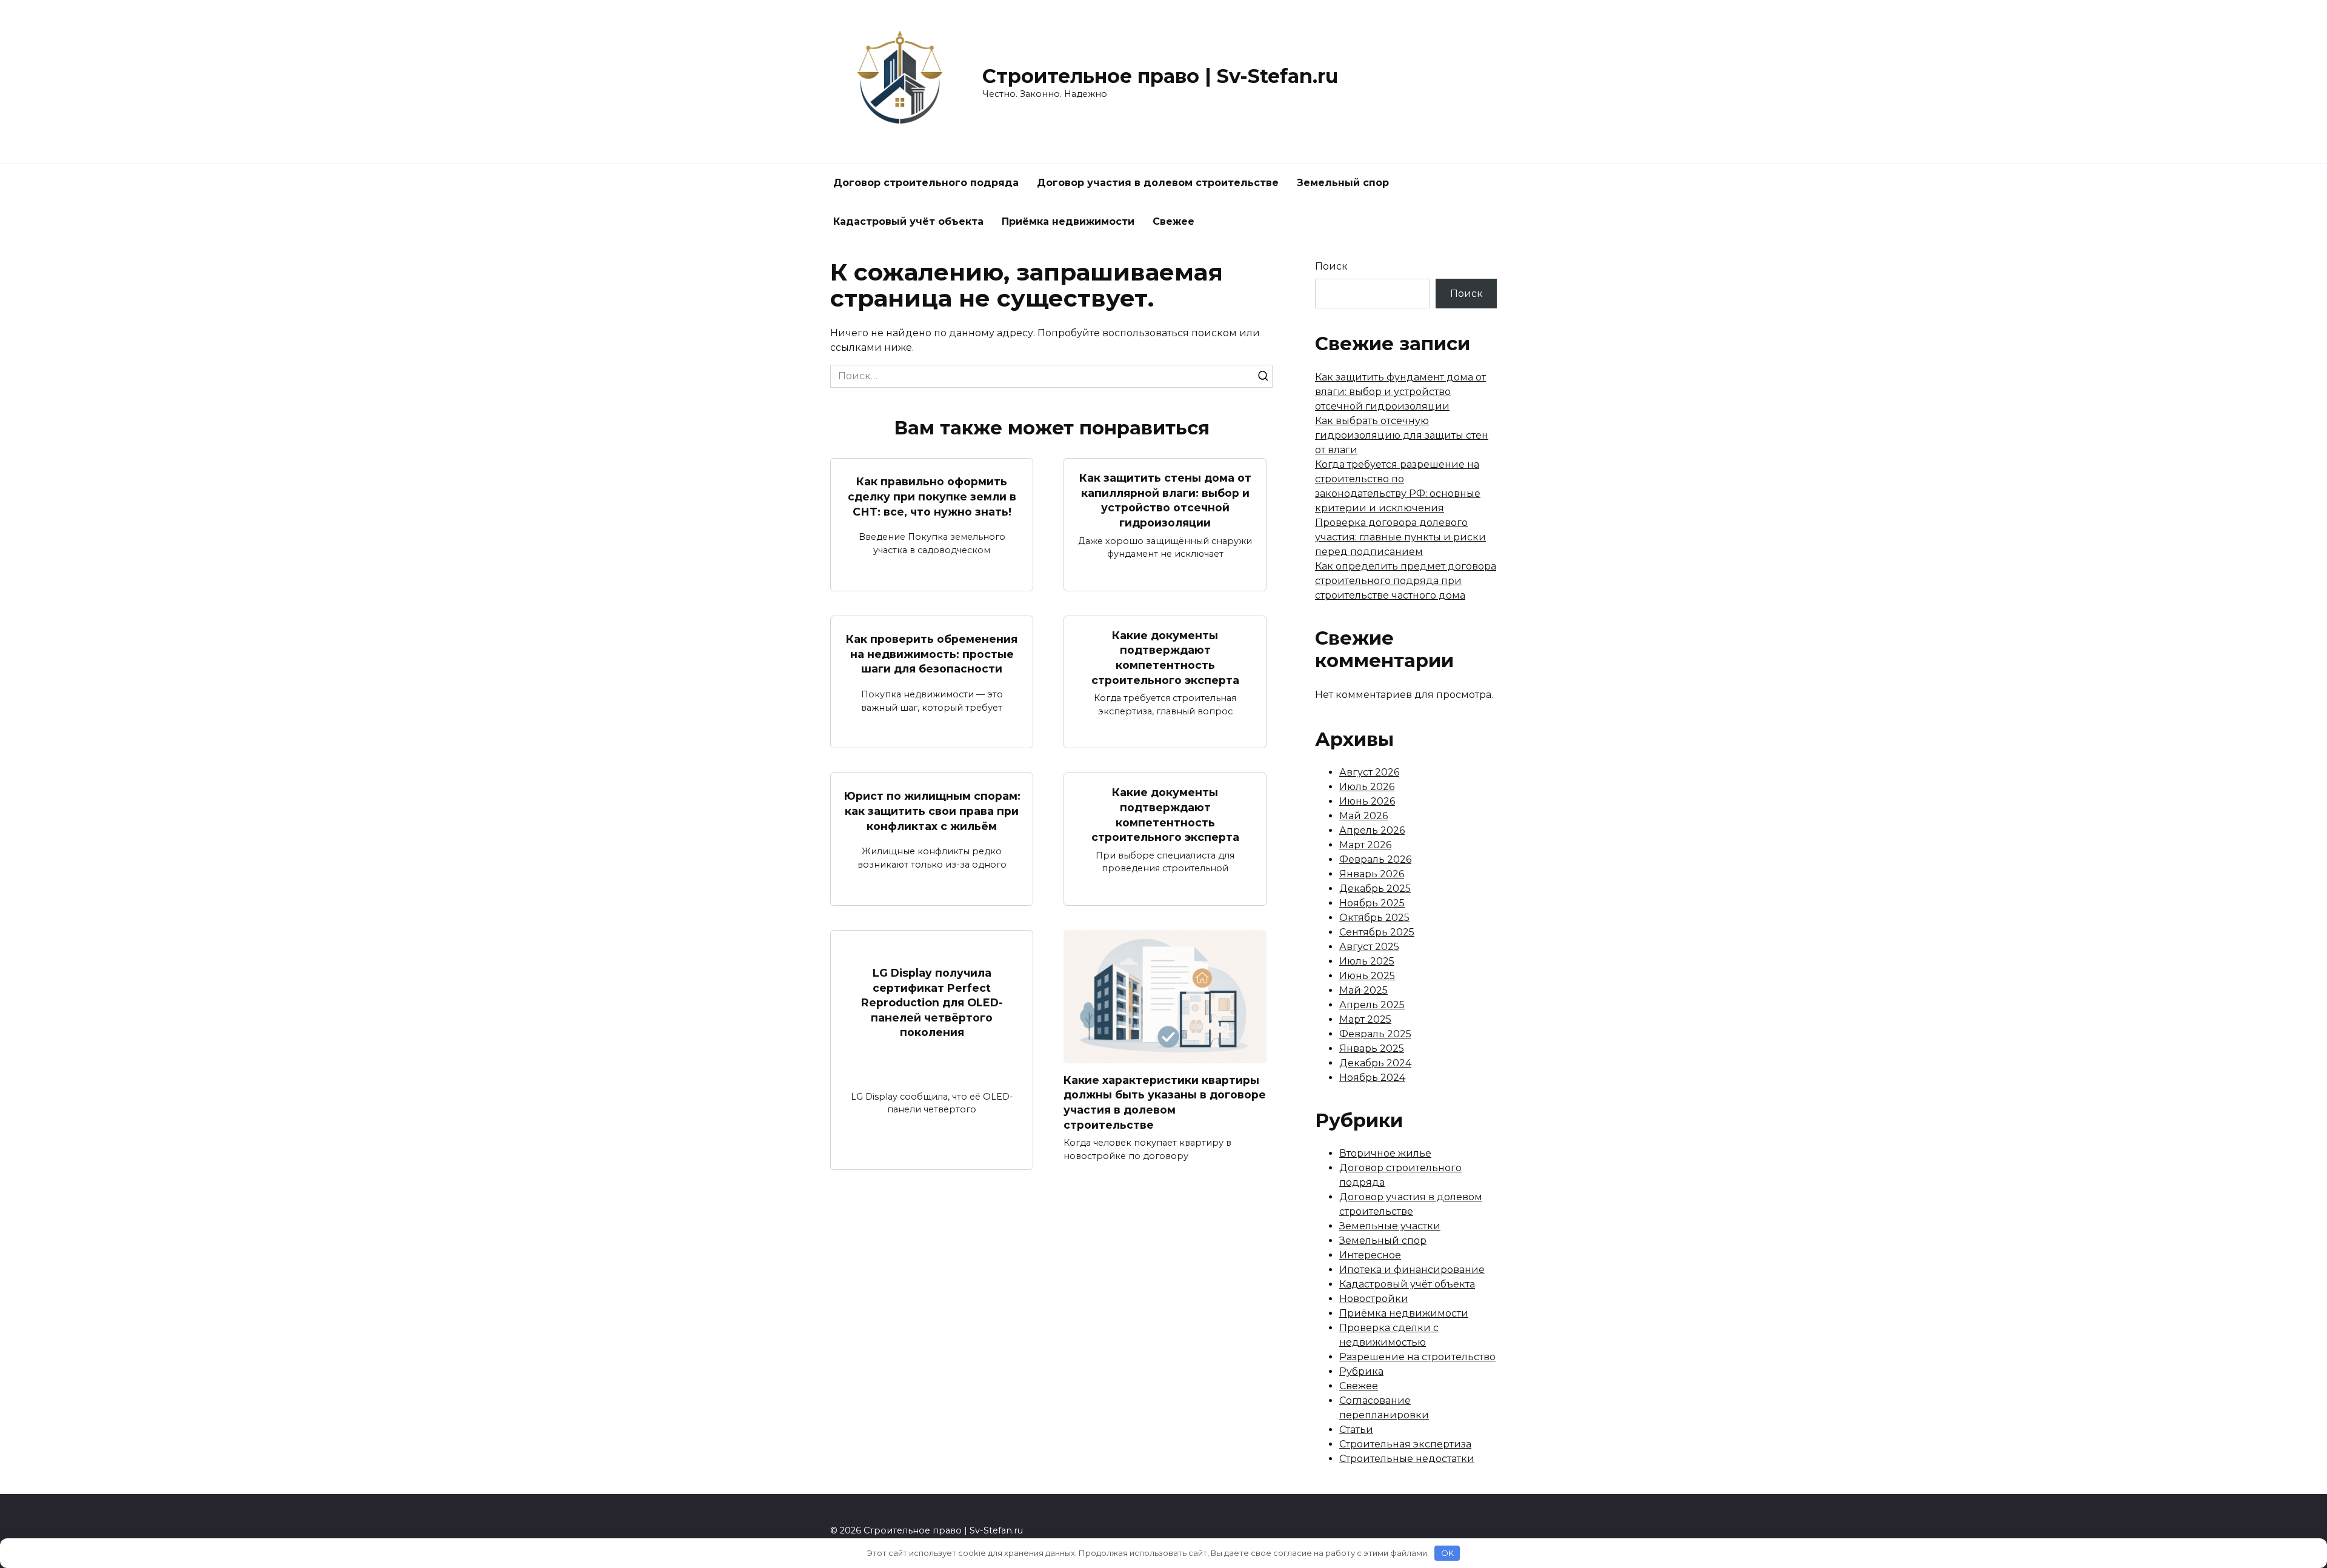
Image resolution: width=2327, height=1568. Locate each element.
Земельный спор (1343, 183)
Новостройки (1374, 1299)
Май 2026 (1363, 816)
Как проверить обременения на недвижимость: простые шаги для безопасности (932, 654)
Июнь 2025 (1367, 976)
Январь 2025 (1372, 1048)
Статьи (1356, 1430)
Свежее (1173, 221)
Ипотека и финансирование (1412, 1270)
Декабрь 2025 (1375, 889)
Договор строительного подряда (926, 183)
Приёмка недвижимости (1068, 221)
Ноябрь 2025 (1372, 903)
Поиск (1331, 266)
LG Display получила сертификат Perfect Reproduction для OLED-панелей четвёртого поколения (932, 1003)
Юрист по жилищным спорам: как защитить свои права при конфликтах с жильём (932, 811)
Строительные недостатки (1407, 1459)
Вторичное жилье (1385, 1153)
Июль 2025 (1367, 961)
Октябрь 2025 (1374, 918)
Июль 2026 (1367, 787)
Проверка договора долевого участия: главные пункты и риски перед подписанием (1400, 537)
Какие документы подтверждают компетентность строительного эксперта (1165, 658)
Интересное (1370, 1255)
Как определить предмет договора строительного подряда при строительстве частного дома (1406, 581)
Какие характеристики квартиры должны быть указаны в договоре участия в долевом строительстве (1165, 1102)
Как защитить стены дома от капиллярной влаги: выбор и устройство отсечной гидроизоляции (1165, 500)
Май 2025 (1363, 990)
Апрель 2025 (1372, 1005)
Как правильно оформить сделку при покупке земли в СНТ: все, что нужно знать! (932, 496)
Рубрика (1361, 1371)
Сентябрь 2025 (1377, 932)
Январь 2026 (1372, 874)
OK (1447, 1553)
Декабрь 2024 (1375, 1063)
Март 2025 (1365, 1019)
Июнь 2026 (1367, 801)
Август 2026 (1369, 772)
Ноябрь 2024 (1372, 1078)
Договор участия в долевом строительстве (1158, 183)
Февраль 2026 (1375, 859)
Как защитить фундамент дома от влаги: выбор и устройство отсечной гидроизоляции (1400, 392)
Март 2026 (1365, 845)
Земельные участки (1390, 1226)
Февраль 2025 (1375, 1034)
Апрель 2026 (1372, 830)
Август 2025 (1369, 947)
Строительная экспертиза (1405, 1444)
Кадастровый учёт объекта (908, 221)
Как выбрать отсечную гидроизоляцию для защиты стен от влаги (1402, 435)
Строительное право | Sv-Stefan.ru (1160, 76)
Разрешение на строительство (1417, 1357)
